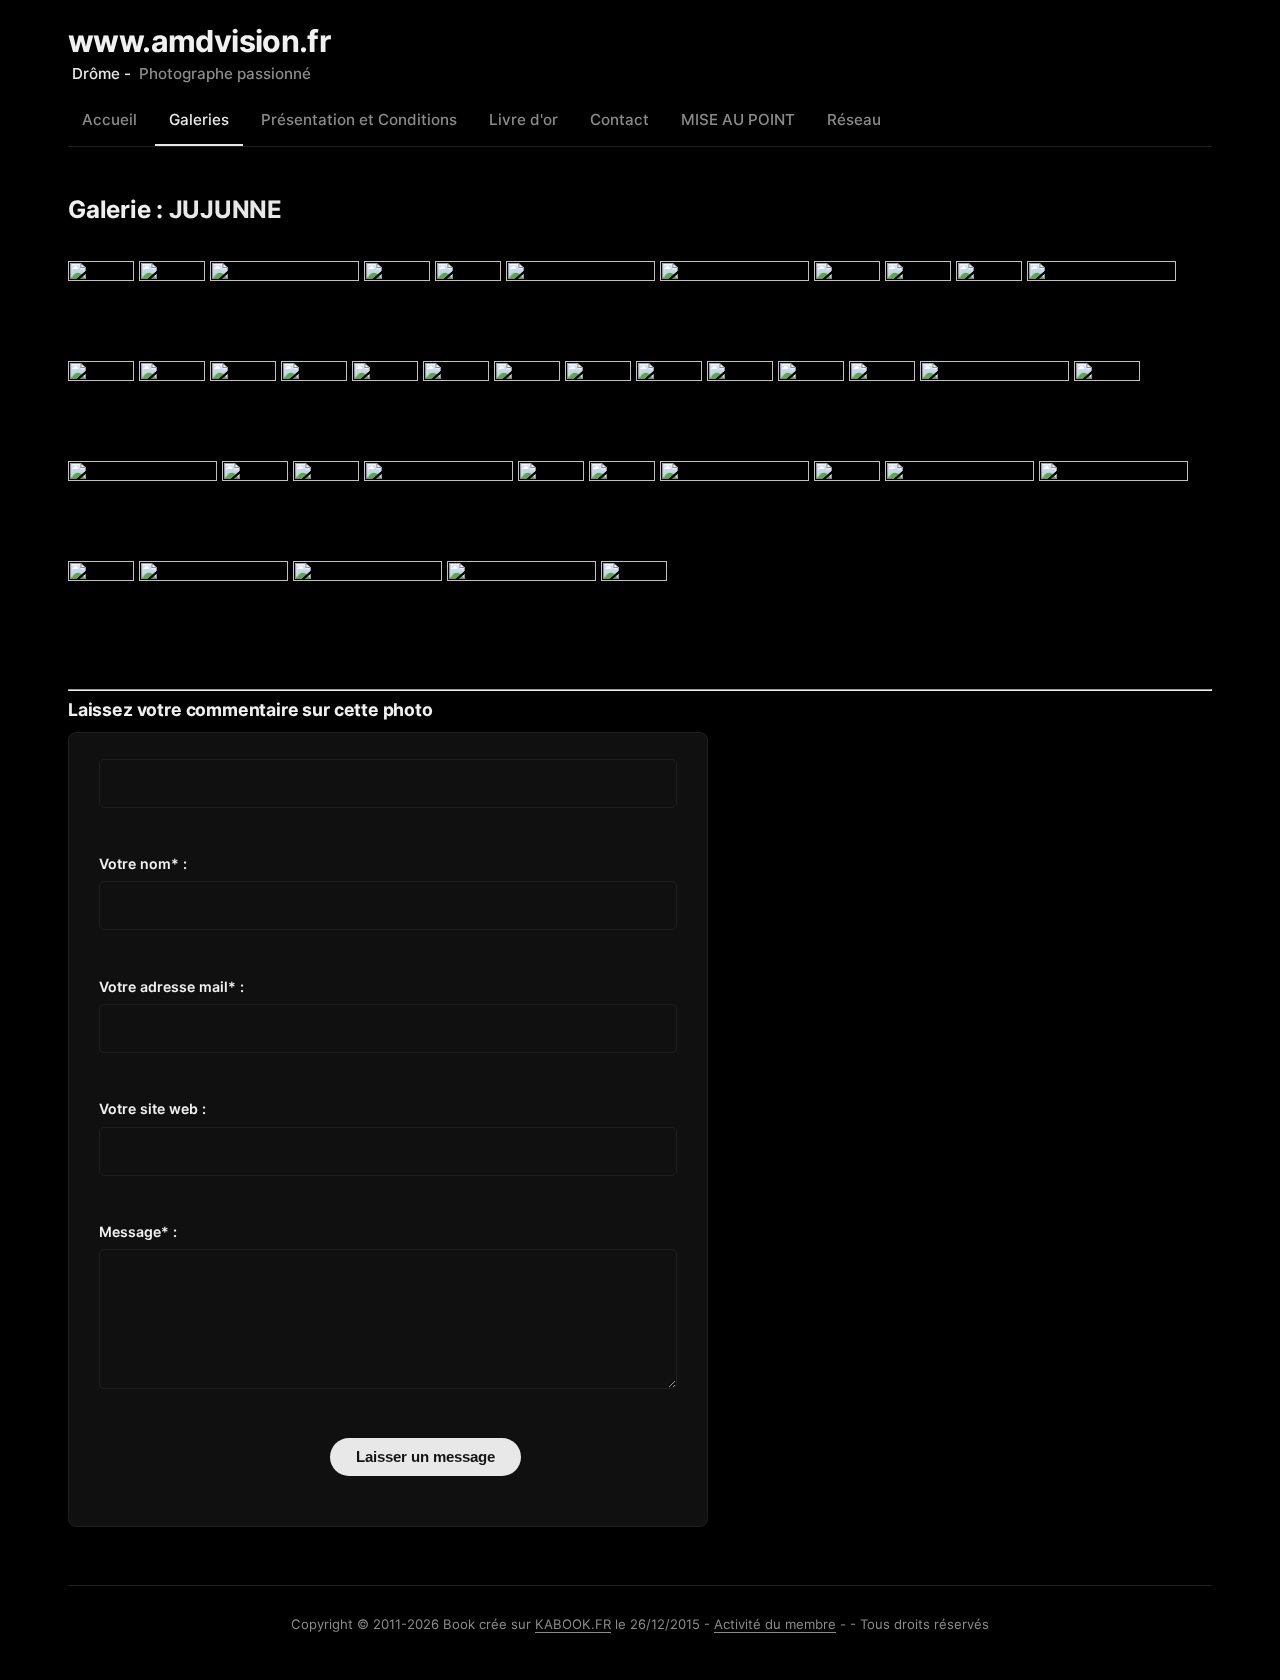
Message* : (138, 1231)
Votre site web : (152, 1108)
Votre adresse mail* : (171, 986)
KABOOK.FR (573, 1624)
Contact (619, 119)
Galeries (199, 119)
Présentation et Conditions (359, 119)
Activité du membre (775, 1624)
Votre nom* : (143, 863)
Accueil (109, 119)
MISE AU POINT (738, 119)
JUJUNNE (225, 209)
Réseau (854, 119)
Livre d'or (523, 119)
